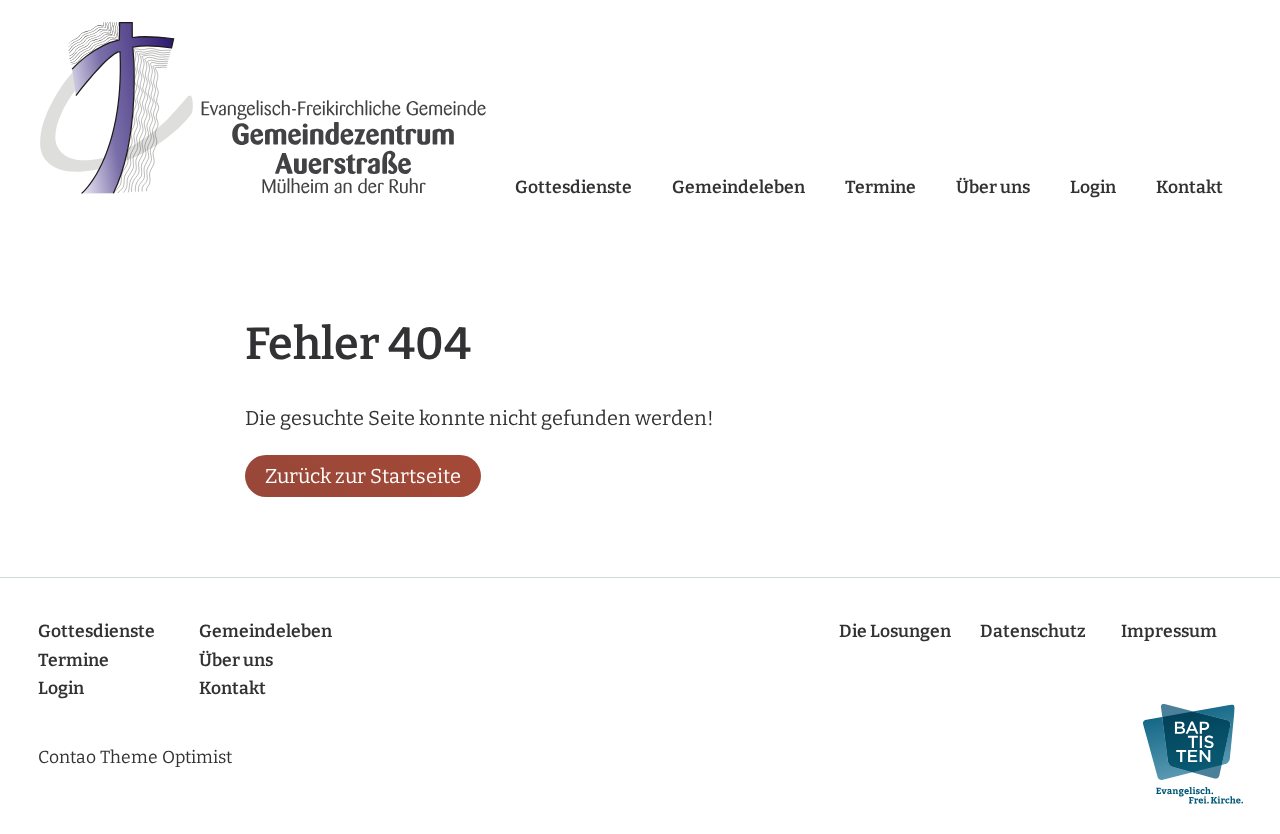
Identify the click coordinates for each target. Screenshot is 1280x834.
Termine (880, 187)
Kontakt (1189, 187)
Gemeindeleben (738, 187)
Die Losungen (895, 631)
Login (1093, 187)
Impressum (1169, 631)
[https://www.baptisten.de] (1183, 754)
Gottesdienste (573, 187)
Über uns (993, 187)
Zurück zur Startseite (363, 476)
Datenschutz (1033, 631)
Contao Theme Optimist (135, 757)
